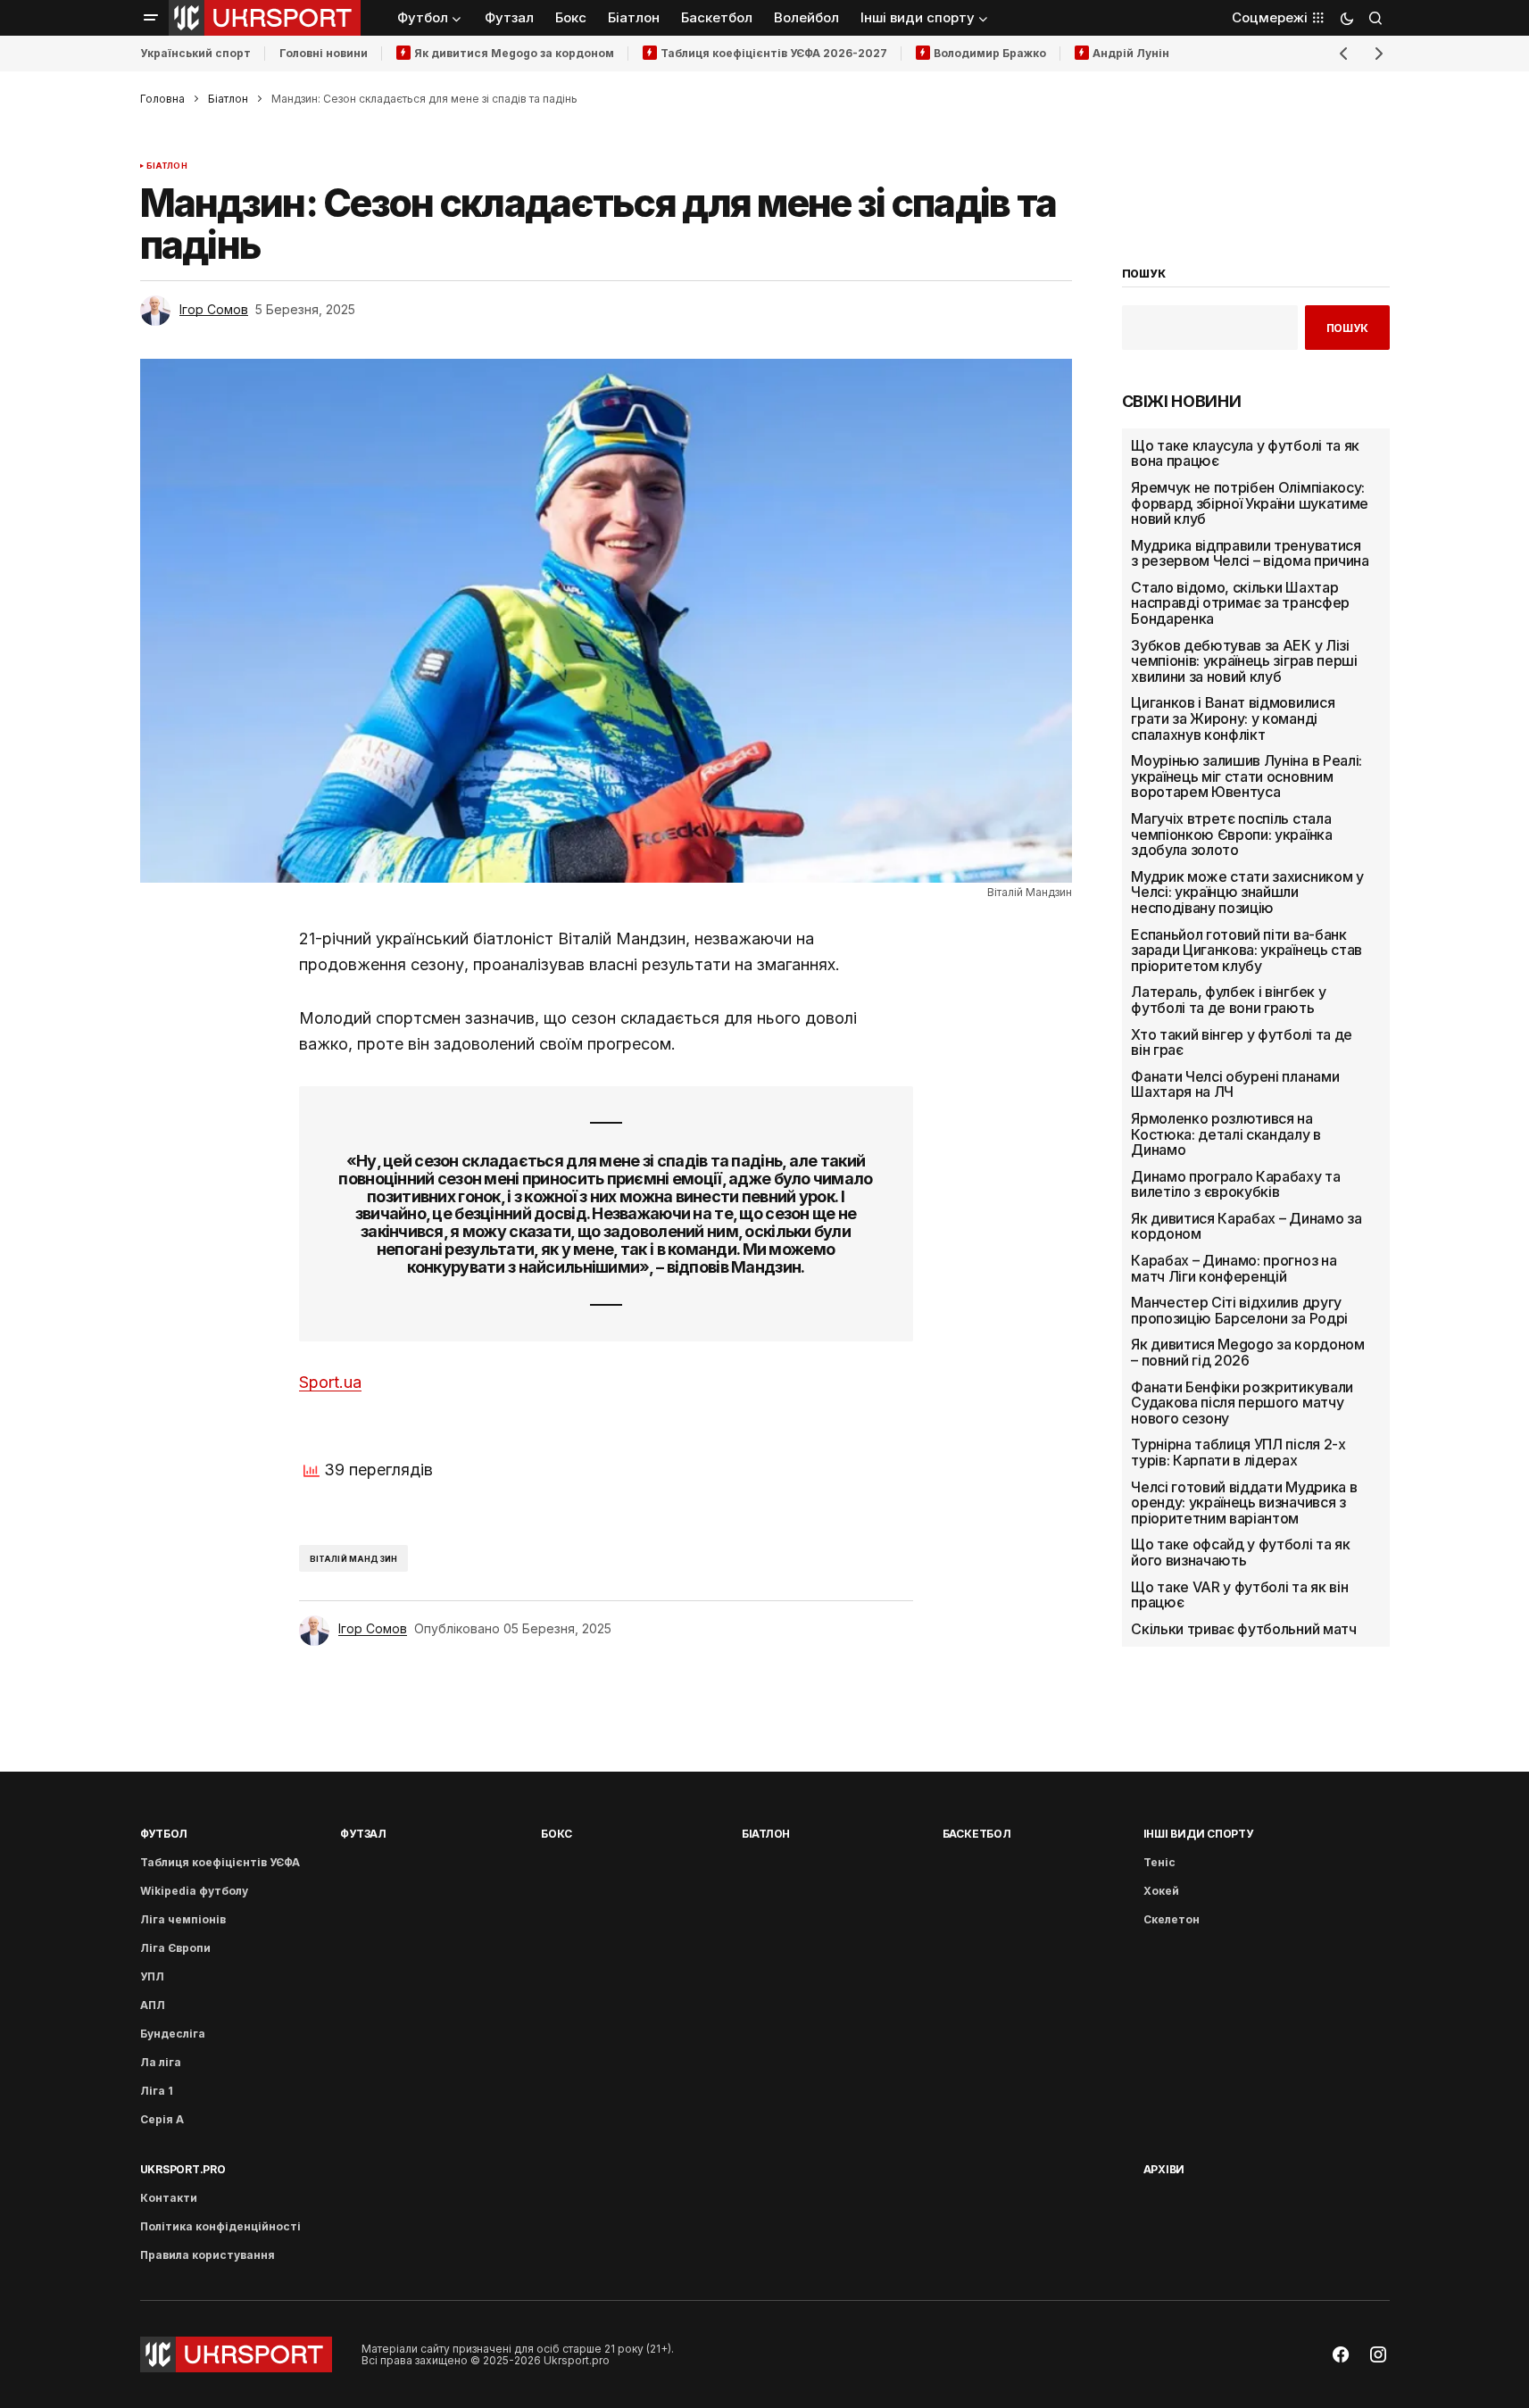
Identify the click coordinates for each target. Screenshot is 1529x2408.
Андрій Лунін (1131, 53)
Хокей (1161, 1891)
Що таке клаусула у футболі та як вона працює (1245, 454)
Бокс (557, 1834)
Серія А (162, 2119)
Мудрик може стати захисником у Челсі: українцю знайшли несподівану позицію (1247, 893)
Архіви (1164, 2169)
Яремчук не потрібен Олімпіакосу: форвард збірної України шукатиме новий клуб (1250, 504)
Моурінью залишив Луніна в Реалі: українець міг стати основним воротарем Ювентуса (1246, 777)
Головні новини (324, 53)
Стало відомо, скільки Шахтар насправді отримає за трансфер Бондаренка (1240, 604)
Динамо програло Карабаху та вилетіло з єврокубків (1235, 1184)
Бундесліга (173, 2034)
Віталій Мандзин (354, 1559)
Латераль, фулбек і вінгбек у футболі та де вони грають (1228, 1000)
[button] (151, 18)
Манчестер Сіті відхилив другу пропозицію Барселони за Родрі (1239, 1311)
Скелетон (1172, 1919)
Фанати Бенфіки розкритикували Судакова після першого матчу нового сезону (1242, 1403)
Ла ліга (161, 2062)
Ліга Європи (175, 1948)
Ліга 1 (157, 2091)
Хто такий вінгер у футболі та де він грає (1242, 1042)
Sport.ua (330, 1382)
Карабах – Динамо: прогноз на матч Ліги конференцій (1234, 1269)
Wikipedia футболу (194, 1891)
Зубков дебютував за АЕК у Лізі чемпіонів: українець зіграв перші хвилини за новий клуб (1244, 661)
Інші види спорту (1198, 1834)
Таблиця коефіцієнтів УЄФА (220, 1862)
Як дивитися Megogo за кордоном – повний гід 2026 (1247, 1353)
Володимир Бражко (990, 53)
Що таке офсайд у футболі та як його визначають (1240, 1553)
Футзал (363, 1834)
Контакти (169, 2198)
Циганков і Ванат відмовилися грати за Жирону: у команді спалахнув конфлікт (1233, 719)
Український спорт (195, 53)
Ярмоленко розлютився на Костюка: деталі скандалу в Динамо (1226, 1135)
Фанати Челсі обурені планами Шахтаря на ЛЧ (1235, 1085)
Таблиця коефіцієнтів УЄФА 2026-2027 (774, 53)
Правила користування (208, 2255)
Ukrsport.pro (183, 2169)
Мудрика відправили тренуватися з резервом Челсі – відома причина (1250, 553)
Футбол (164, 1834)
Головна (162, 99)
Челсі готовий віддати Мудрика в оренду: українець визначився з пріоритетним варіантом (1244, 1503)
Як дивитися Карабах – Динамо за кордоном (1246, 1227)
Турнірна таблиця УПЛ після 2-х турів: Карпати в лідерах (1238, 1453)
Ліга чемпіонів (183, 1919)
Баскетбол (977, 1834)
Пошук (1347, 328)
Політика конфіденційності (220, 2226)
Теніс (1159, 1862)
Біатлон (228, 99)
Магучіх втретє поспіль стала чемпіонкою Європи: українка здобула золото (1231, 835)
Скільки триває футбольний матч (1243, 1630)
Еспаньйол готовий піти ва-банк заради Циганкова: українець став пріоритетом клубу (1246, 950)
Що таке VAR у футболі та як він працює (1239, 1594)
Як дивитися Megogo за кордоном (514, 53)
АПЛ (153, 2005)
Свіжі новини (1182, 402)
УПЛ (152, 1976)
